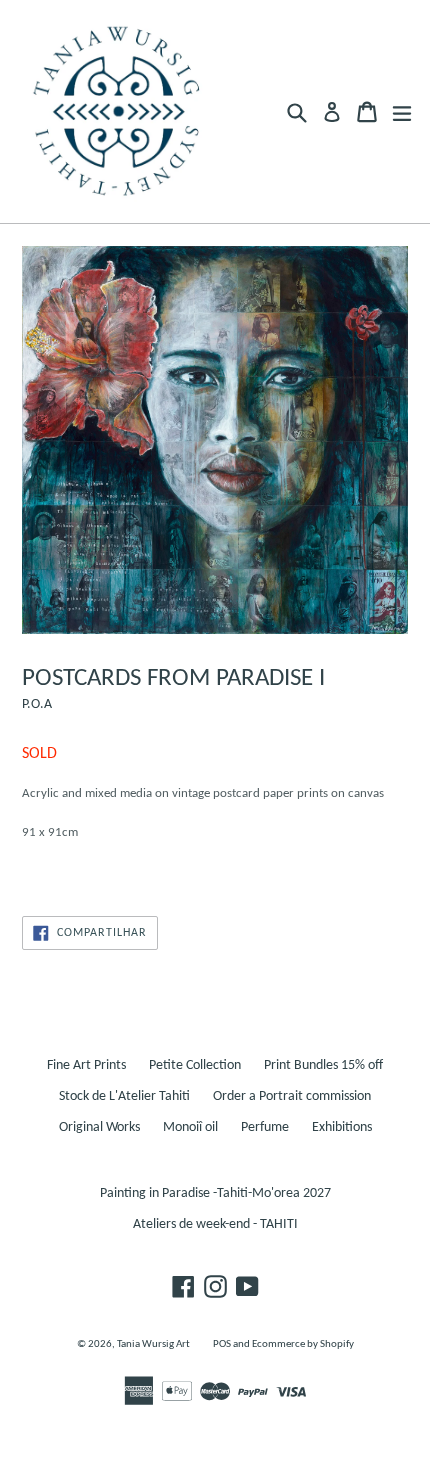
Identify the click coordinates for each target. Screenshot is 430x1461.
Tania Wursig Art (153, 1344)
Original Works (99, 1127)
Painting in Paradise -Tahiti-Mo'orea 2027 (215, 1193)
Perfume (265, 1127)
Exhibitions (342, 1127)
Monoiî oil (190, 1127)
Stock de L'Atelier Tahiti (124, 1096)
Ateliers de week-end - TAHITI (215, 1224)
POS (222, 1344)
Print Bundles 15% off (323, 1065)
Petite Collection (195, 1065)
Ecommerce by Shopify (303, 1344)
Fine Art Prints (86, 1065)
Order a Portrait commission (292, 1096)
